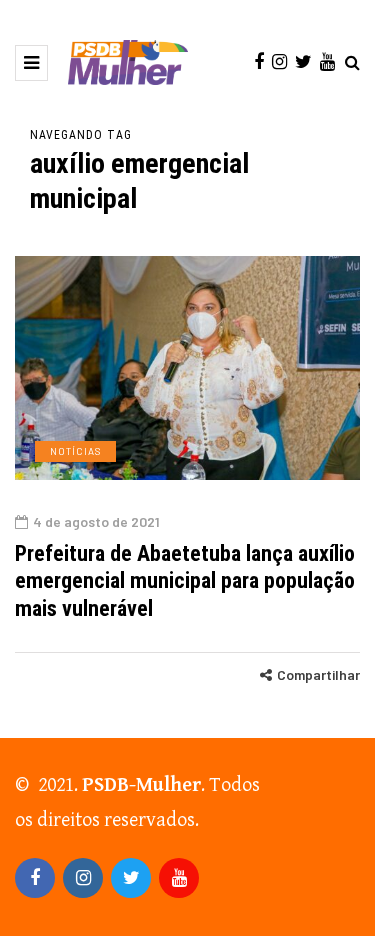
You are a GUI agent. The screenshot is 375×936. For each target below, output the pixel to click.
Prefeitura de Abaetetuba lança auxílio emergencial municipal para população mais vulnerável (185, 581)
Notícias (75, 451)
